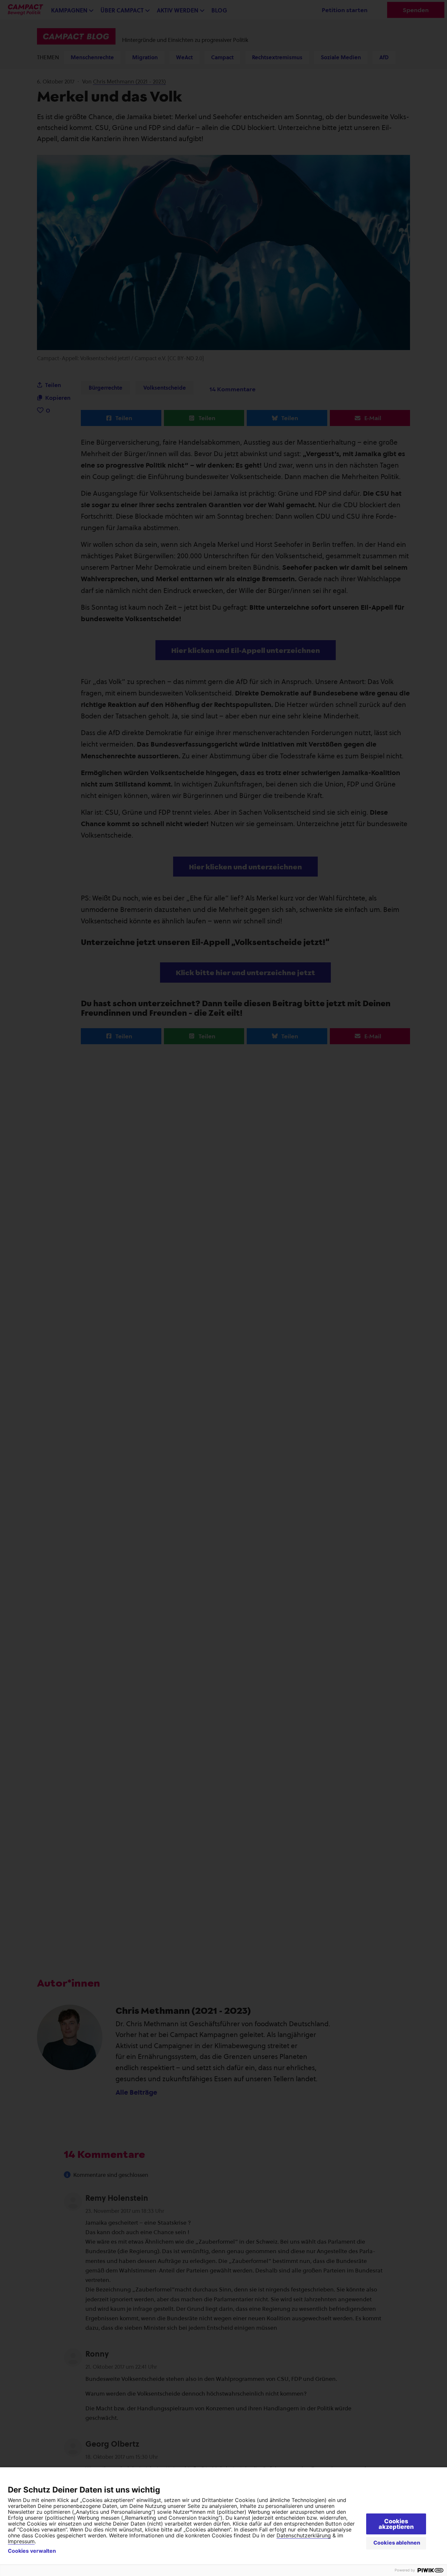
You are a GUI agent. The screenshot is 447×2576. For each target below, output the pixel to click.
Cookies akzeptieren (396, 2524)
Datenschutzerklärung (304, 2535)
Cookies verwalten (32, 2551)
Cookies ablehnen (397, 2543)
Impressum (21, 2541)
